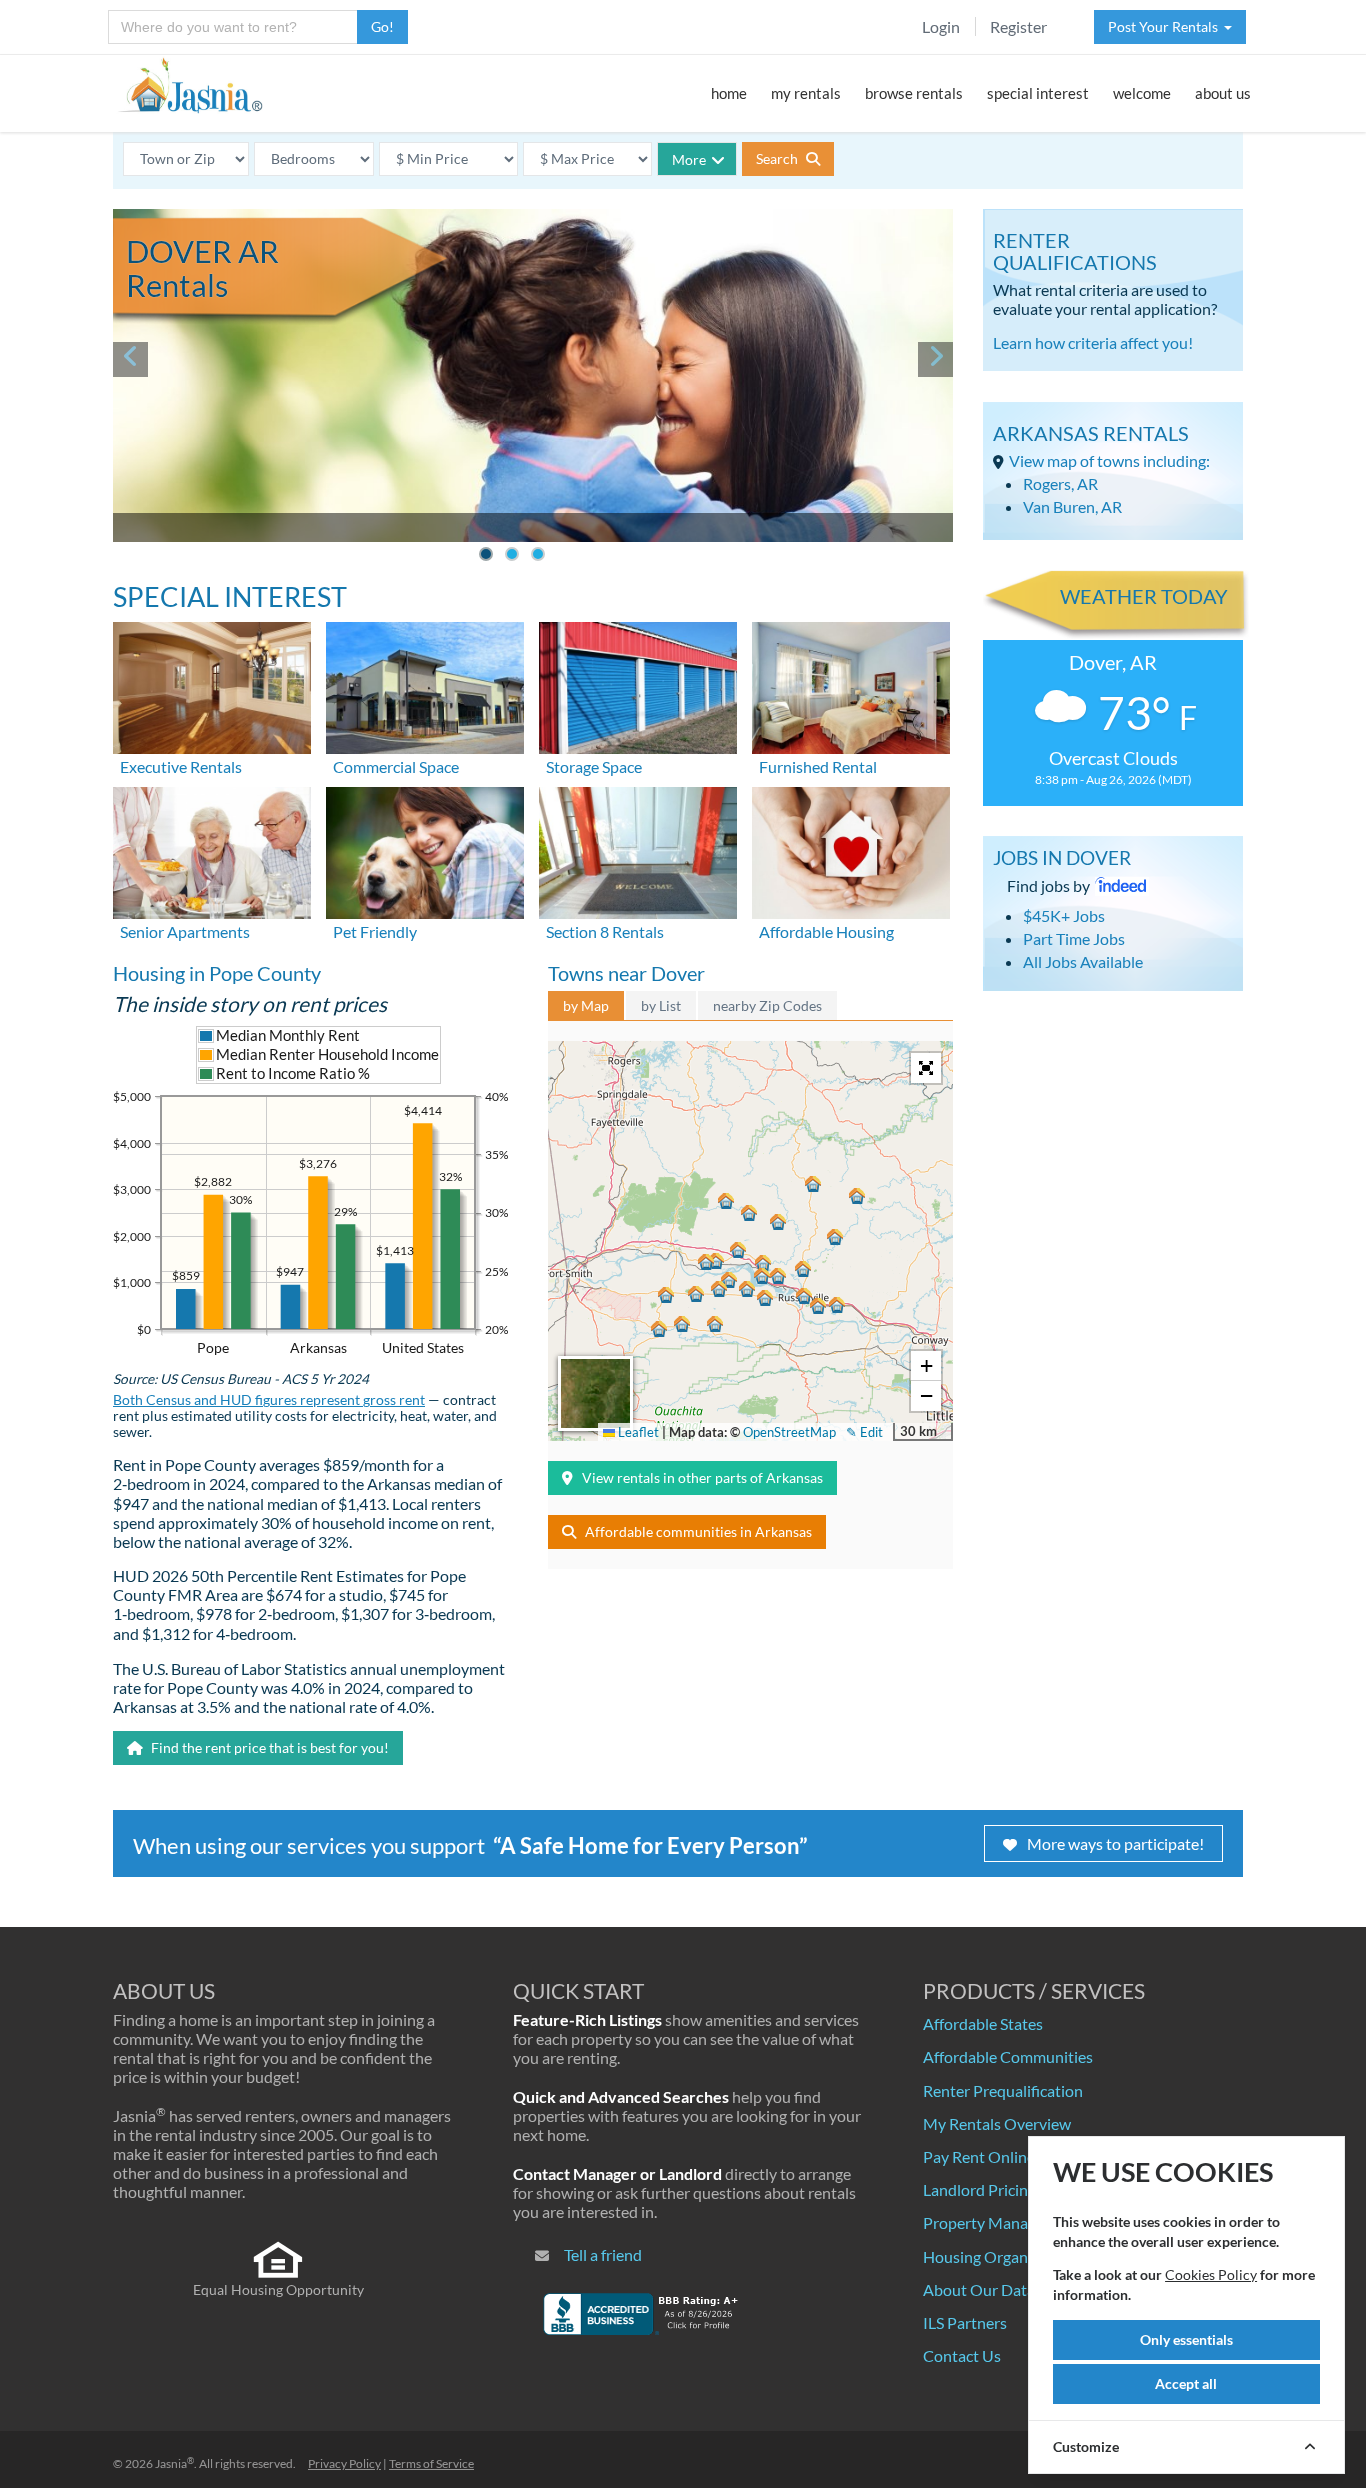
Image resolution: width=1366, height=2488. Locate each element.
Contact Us (962, 2355)
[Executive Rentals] (212, 685)
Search (778, 158)
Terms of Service (431, 2463)
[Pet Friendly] (425, 850)
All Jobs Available (1083, 961)
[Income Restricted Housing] (851, 850)
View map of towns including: (1109, 460)
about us (1223, 93)
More (689, 159)
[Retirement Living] (212, 850)
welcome (1142, 93)
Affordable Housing (826, 931)
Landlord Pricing (979, 2189)
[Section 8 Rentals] (638, 850)
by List (661, 1005)
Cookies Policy (1211, 2274)
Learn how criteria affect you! (1093, 342)
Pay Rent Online (979, 2156)
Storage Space (594, 766)
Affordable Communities (1008, 2056)
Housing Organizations (1002, 2256)
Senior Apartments (185, 931)
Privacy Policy (344, 2463)
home (729, 93)
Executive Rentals (181, 766)
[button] (804, 1296)
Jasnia (174, 2463)
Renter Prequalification (1003, 2090)
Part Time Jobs (1074, 938)
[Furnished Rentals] (851, 685)
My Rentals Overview (997, 2123)
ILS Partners (965, 2322)
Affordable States (983, 2023)
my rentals (806, 93)
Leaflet (637, 1432)
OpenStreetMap (789, 1432)
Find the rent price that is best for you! (268, 1747)
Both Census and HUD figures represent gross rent (269, 1400)
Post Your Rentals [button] (1166, 26)
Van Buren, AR (1072, 506)
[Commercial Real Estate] (425, 685)
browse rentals (914, 93)
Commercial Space (396, 766)
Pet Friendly (375, 931)
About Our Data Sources (1007, 2289)
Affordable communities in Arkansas (698, 1531)
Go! (382, 26)
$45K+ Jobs (1064, 915)
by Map (586, 1005)
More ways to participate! (1115, 1843)
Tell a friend (603, 2254)
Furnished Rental (818, 766)
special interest (1038, 93)
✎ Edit (864, 1432)
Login (941, 26)
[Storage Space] (638, 685)
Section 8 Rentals (605, 931)
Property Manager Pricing (1012, 2222)
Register (1018, 26)
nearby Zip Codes (767, 1005)
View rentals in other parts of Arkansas (702, 1477)
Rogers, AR (1060, 483)
